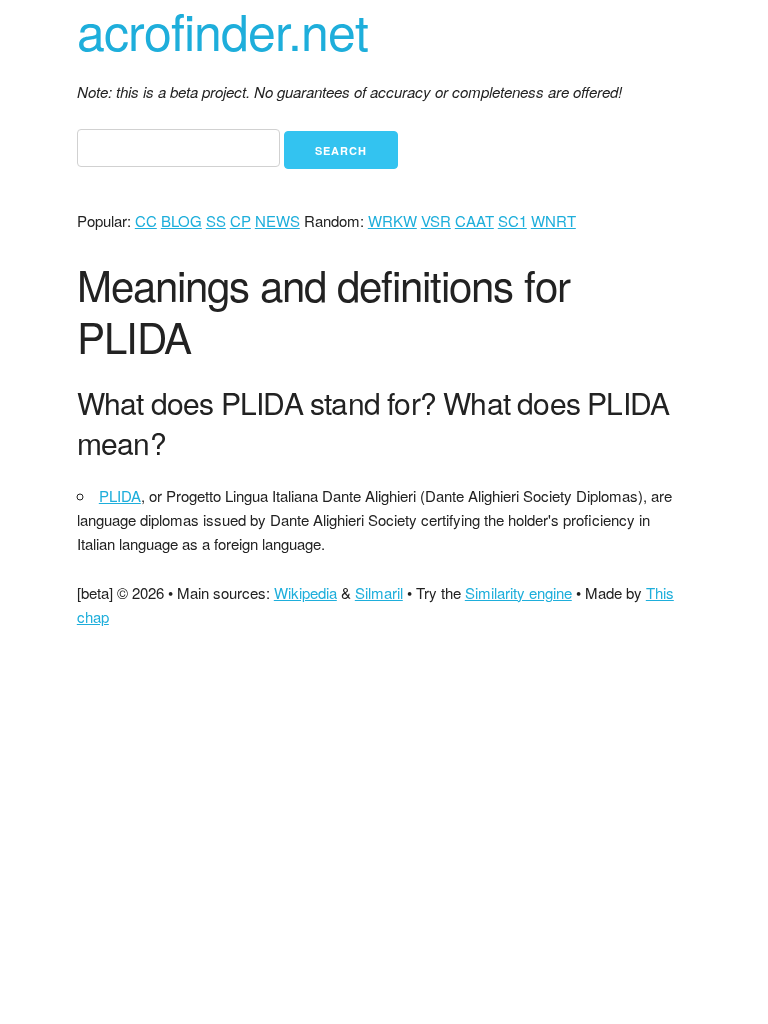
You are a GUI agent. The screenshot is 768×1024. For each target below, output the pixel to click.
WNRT (553, 220)
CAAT (474, 220)
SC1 (512, 220)
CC (146, 220)
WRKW (392, 220)
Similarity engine (518, 592)
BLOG (181, 220)
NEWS (277, 220)
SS (216, 220)
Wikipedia (305, 592)
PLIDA (120, 495)
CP (240, 220)
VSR (436, 220)
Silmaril (379, 592)
